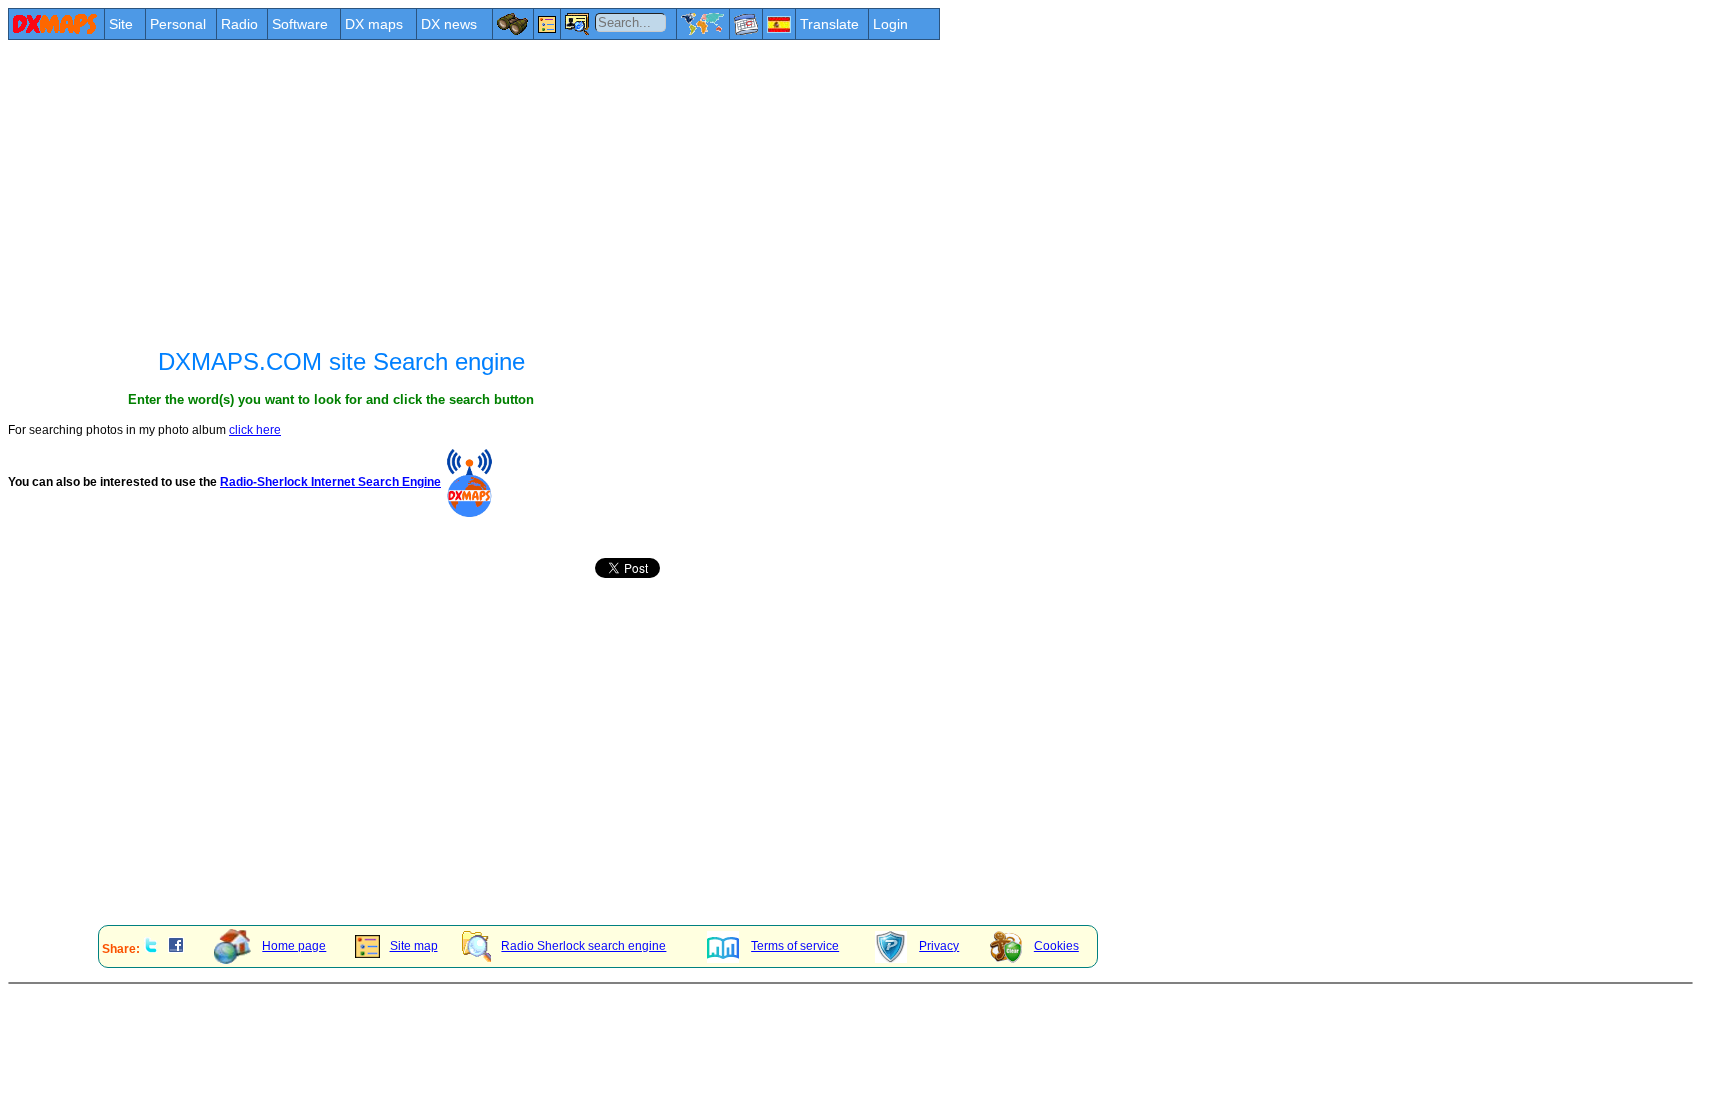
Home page (294, 946)
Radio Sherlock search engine (583, 946)
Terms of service (795, 946)
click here (255, 430)
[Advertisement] (608, 192)
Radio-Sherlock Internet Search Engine (330, 482)
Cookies (1056, 946)
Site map (414, 946)
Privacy (939, 946)
